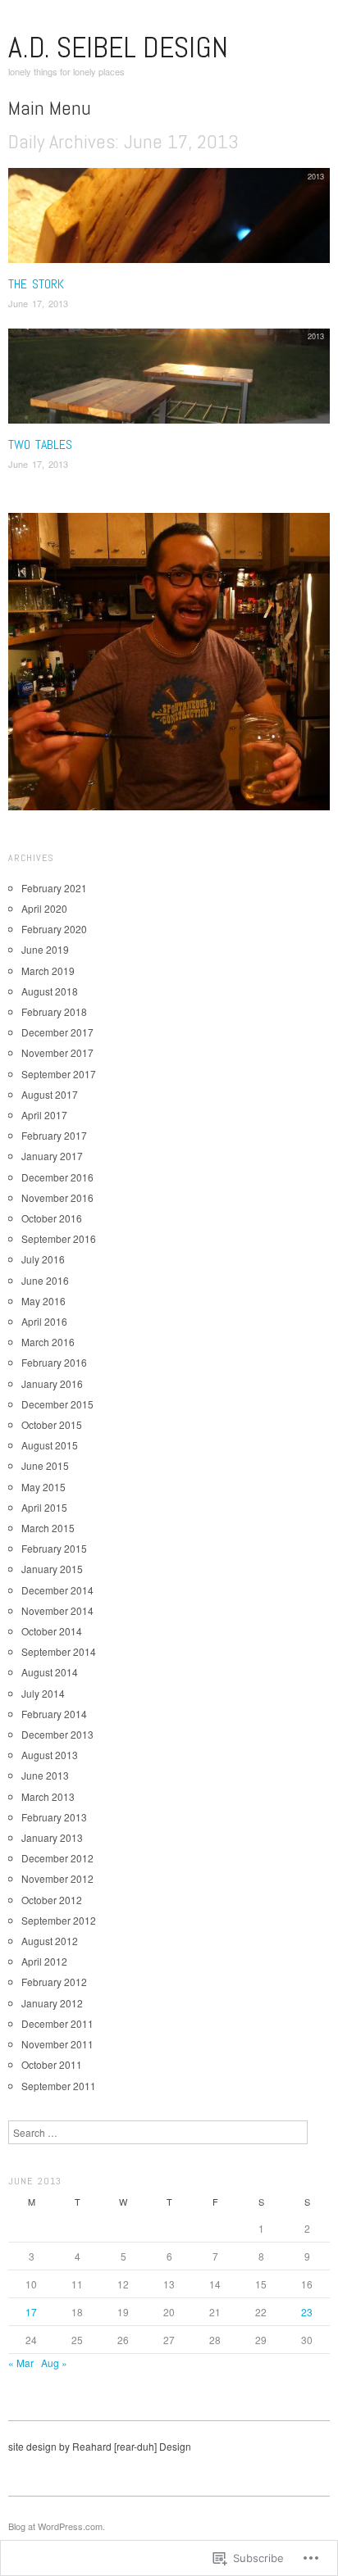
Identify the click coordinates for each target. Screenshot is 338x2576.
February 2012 (54, 1982)
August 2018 (50, 991)
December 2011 (57, 2023)
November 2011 (57, 2044)
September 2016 (59, 1238)
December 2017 (57, 1032)
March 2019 (48, 971)
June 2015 (45, 1465)
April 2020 (44, 908)
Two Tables (40, 444)
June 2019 (45, 949)
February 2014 (54, 1714)
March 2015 (48, 1528)
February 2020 (54, 929)
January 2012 (52, 2003)
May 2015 (43, 1487)
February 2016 (54, 1362)
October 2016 (52, 1218)
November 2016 (57, 1197)
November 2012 (57, 1878)
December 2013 (57, 1734)
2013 (316, 176)
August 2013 (50, 1755)
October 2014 (52, 1631)
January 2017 (52, 1156)
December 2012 (57, 1858)
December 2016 (57, 1177)
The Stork (36, 284)
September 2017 (59, 1074)
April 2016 (44, 1321)
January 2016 (52, 1383)
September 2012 (59, 1920)
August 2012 (50, 1941)
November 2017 (57, 1052)
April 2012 (44, 1961)
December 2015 (57, 1404)
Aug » (54, 2363)
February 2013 (54, 1817)
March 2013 (48, 1796)
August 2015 (50, 1445)
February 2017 (54, 1135)
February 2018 (54, 1011)
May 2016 (43, 1301)
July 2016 (43, 1259)
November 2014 (57, 1610)
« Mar (21, 2363)
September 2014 (59, 1651)
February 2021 (54, 888)
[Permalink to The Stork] (169, 220)
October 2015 (52, 1424)
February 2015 (54, 1548)
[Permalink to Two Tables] (169, 381)
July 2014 (43, 1693)
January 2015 (52, 1569)
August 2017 (50, 1094)
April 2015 (44, 1507)
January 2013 (52, 1837)
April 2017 (44, 1115)
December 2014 (57, 1590)
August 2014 (50, 1672)
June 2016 (45, 1280)
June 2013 (45, 1775)
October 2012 (52, 1900)
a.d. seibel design (118, 48)
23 (307, 2312)
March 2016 (48, 1342)
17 (31, 2312)
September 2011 (59, 2086)
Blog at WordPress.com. (57, 2526)
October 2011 (52, 2064)
